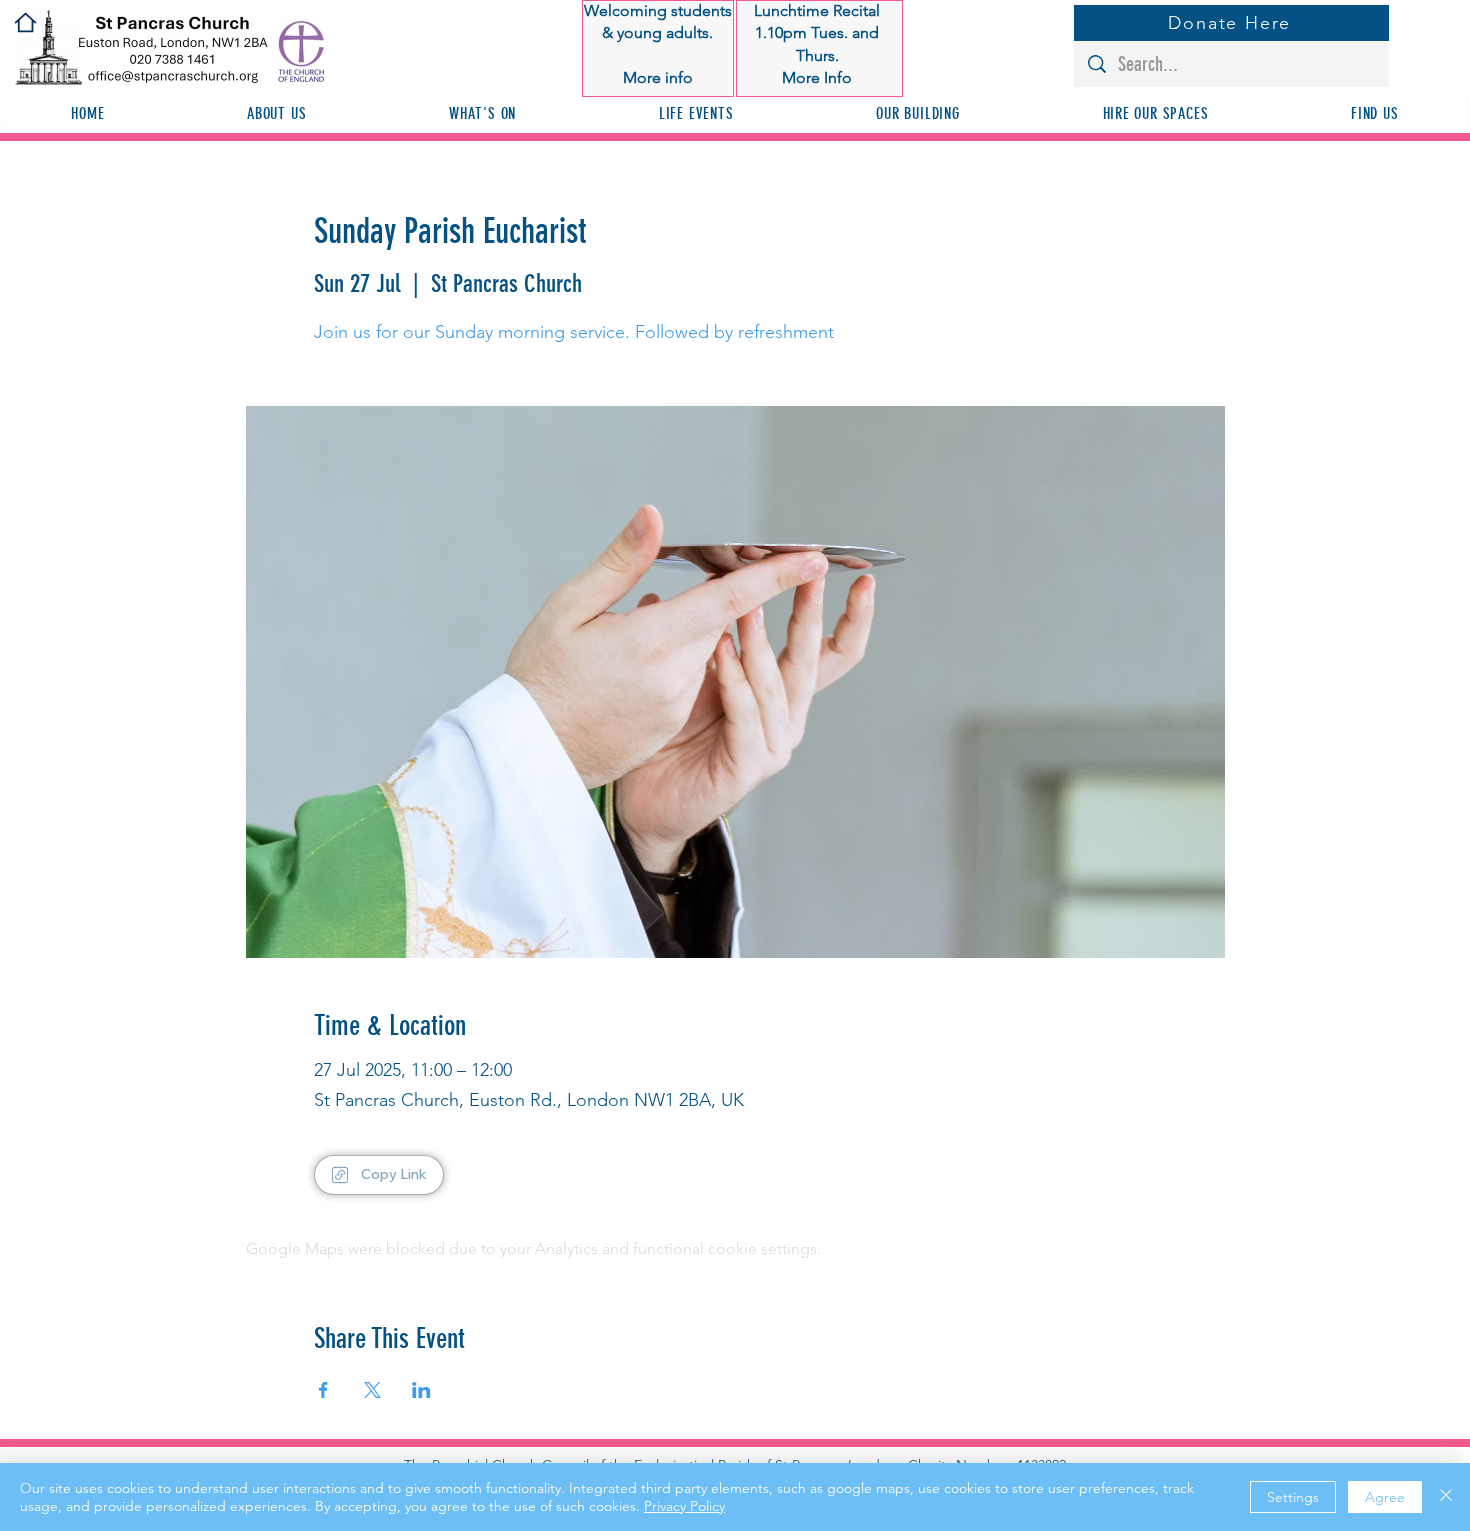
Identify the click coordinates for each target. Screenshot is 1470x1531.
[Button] (658, 45)
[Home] (25, 22)
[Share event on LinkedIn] (421, 1390)
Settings (1293, 1497)
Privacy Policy (684, 1506)
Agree (1385, 1497)
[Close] (1446, 1497)
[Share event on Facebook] (323, 1390)
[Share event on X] (372, 1390)
